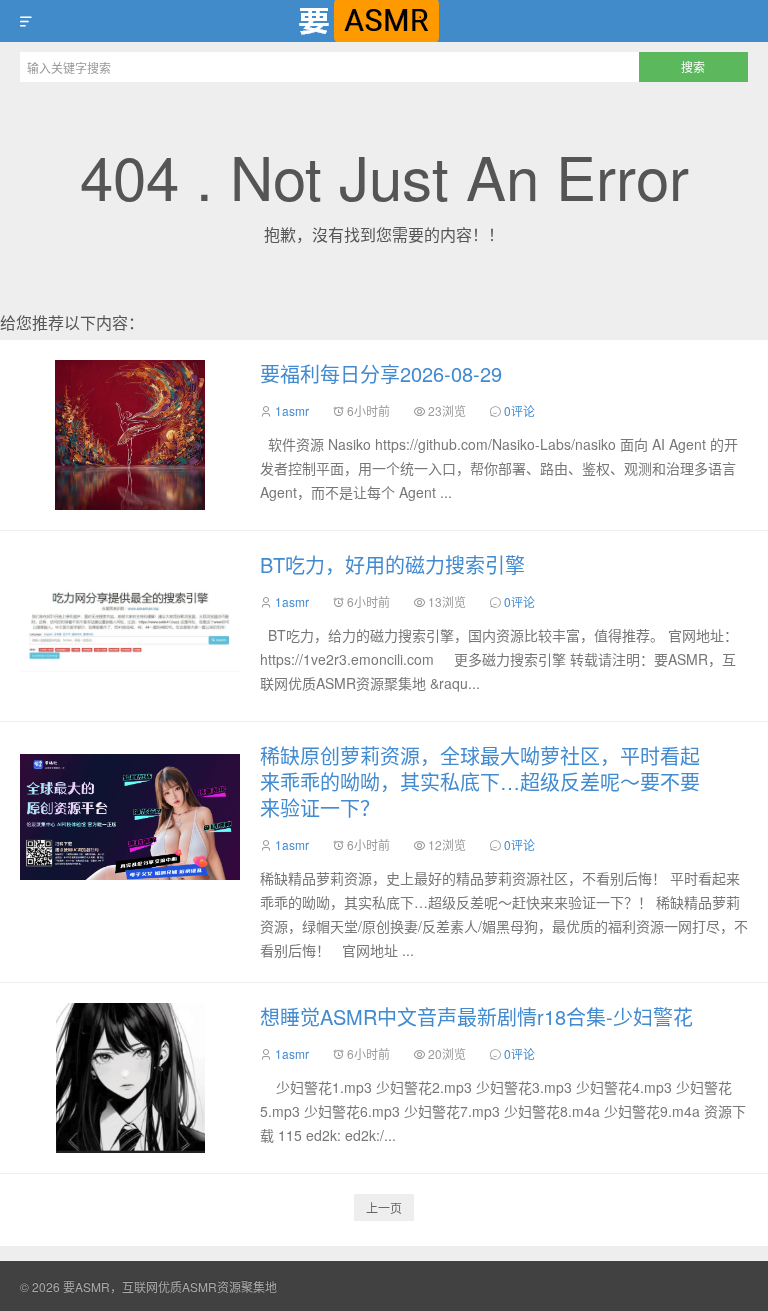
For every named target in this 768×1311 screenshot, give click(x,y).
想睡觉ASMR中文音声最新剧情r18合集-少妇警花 (476, 1016)
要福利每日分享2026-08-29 (381, 373)
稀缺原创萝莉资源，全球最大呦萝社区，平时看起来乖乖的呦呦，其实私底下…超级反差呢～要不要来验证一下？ (480, 781)
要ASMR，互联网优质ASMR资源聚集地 (384, 21)
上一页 (384, 1207)
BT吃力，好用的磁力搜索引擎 (392, 564)
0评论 (519, 410)
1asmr (292, 410)
